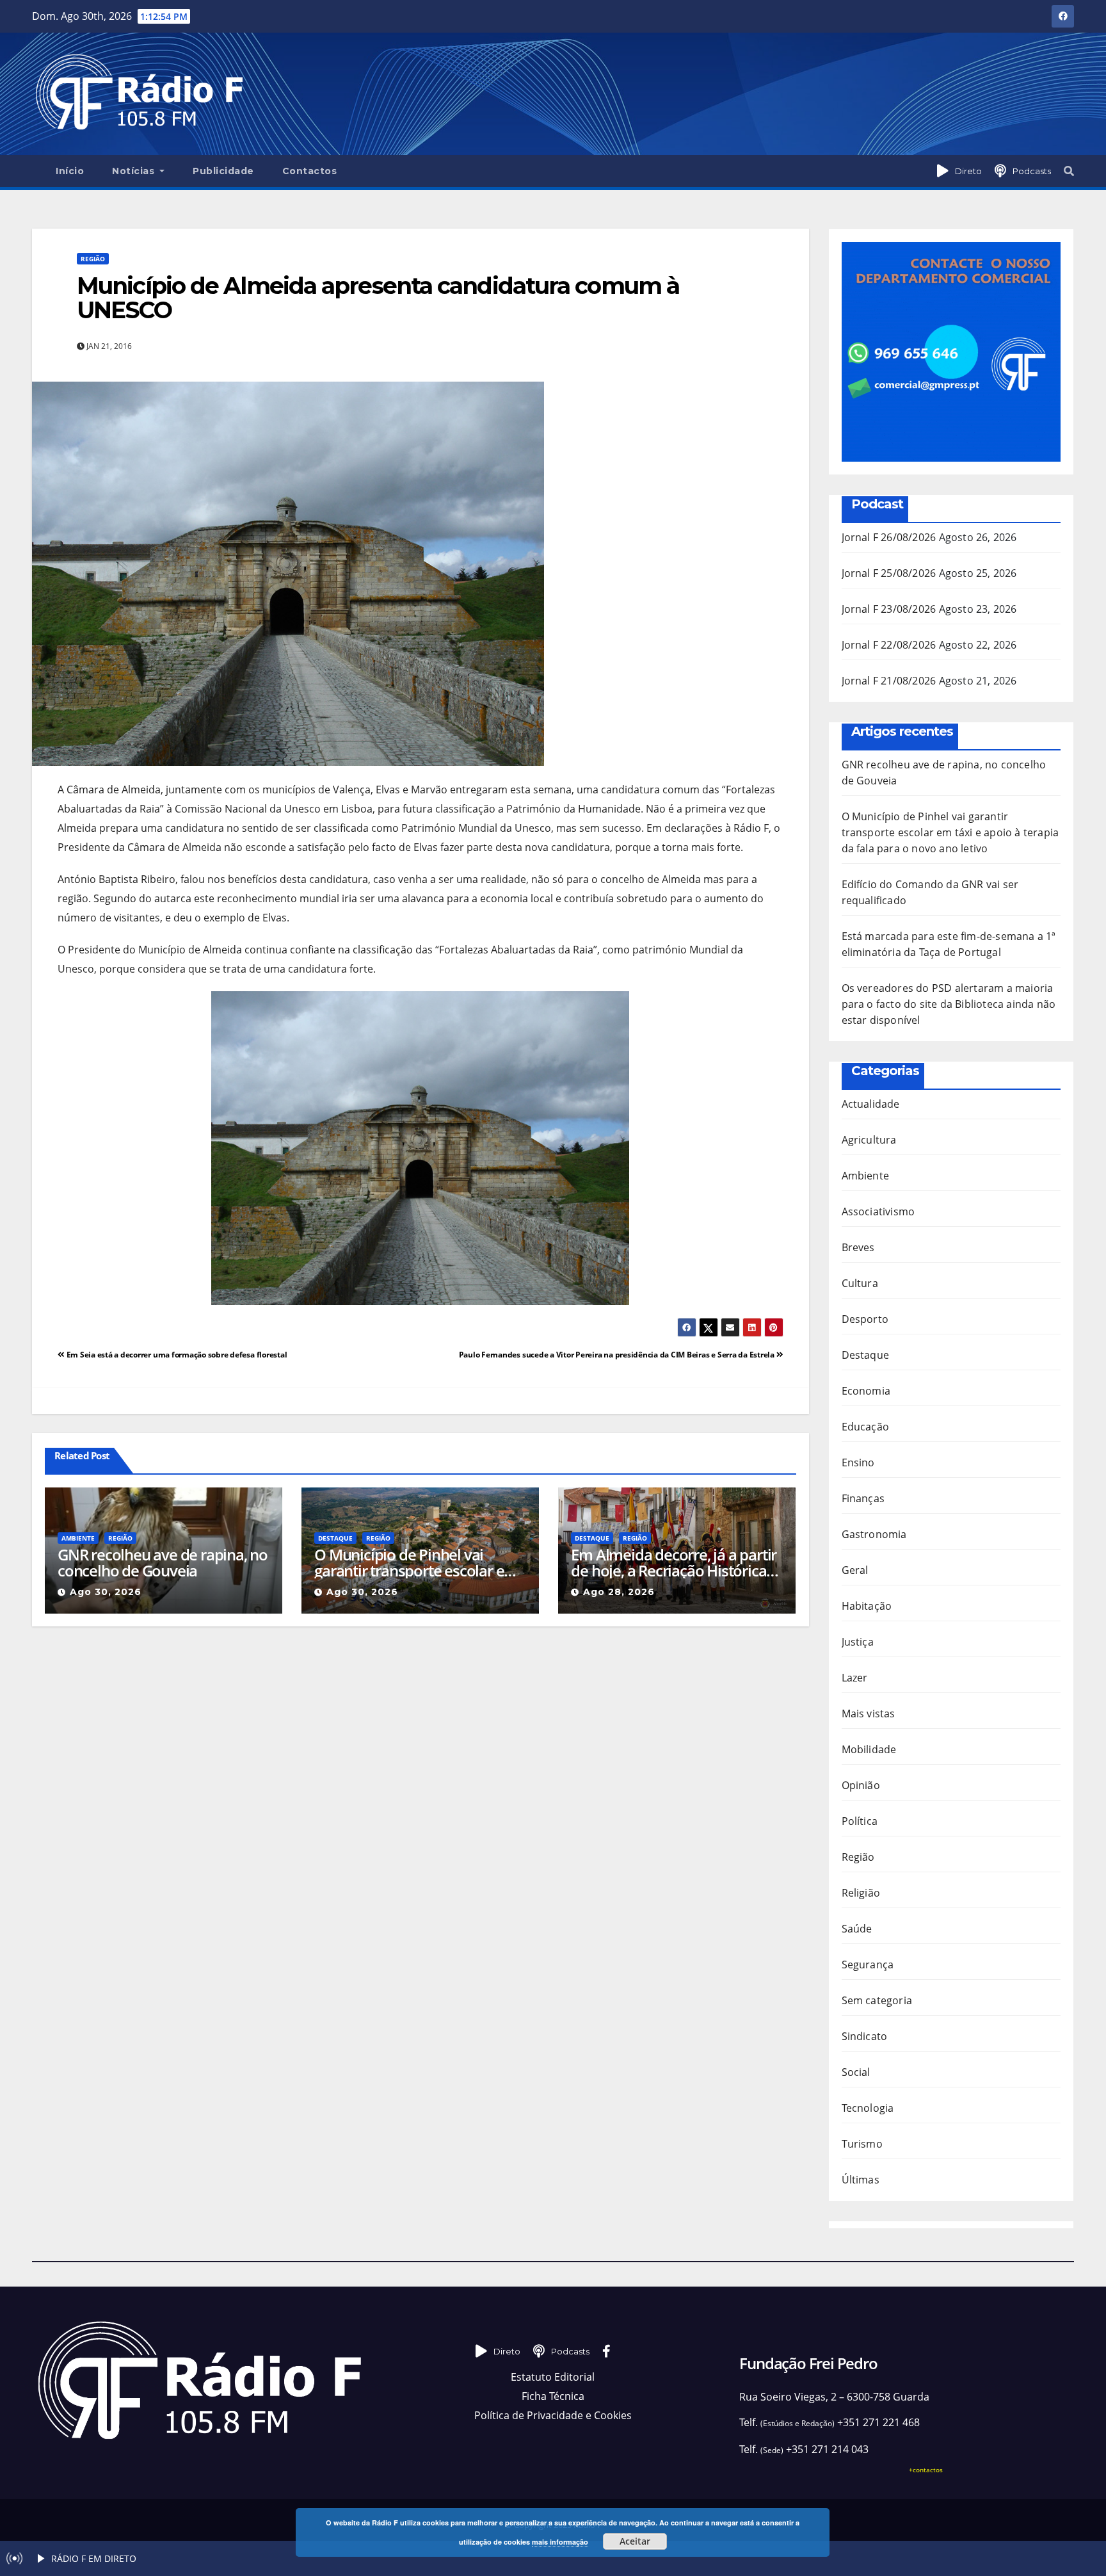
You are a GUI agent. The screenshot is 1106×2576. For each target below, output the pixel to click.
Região (93, 259)
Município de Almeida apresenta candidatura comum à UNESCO (378, 298)
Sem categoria (877, 2000)
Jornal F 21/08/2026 (889, 681)
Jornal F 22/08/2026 (889, 645)
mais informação (560, 2542)
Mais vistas (869, 1713)
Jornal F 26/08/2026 (889, 537)
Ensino (858, 1462)
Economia (866, 1391)
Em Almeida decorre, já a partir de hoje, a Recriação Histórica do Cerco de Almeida (674, 1562)
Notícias (135, 171)
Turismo (862, 2144)
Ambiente (78, 1538)
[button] (1069, 171)
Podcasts (1032, 171)
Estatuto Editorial (553, 2377)
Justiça (858, 1642)
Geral (855, 1570)
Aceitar (635, 2541)
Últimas (861, 2180)
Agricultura (869, 1140)
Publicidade (223, 171)
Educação (866, 1427)
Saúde (857, 1929)
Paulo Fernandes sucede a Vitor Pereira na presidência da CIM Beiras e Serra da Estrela (618, 1355)
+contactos (926, 2470)
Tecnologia (868, 2108)
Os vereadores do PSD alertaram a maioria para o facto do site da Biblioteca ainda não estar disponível (949, 1004)
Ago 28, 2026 (619, 1592)
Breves (858, 1247)
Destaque (335, 1538)
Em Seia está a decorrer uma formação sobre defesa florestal (176, 1355)
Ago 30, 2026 (106, 1592)
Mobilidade (869, 1749)
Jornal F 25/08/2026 (889, 573)
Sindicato (865, 2036)
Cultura (860, 1283)
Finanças (863, 1498)
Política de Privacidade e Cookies (553, 2415)
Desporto (865, 1319)
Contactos (310, 171)
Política (860, 1821)
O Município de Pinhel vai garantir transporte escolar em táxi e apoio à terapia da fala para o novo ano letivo (416, 1562)
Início (70, 171)
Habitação (867, 1606)
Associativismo (878, 1211)
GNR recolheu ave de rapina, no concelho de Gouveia (163, 1562)
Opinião (861, 1785)
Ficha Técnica (553, 2396)
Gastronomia (874, 1534)
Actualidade (871, 1104)
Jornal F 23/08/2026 (889, 609)
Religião (861, 1893)
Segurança (868, 1964)
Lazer (855, 1678)
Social (856, 2072)
